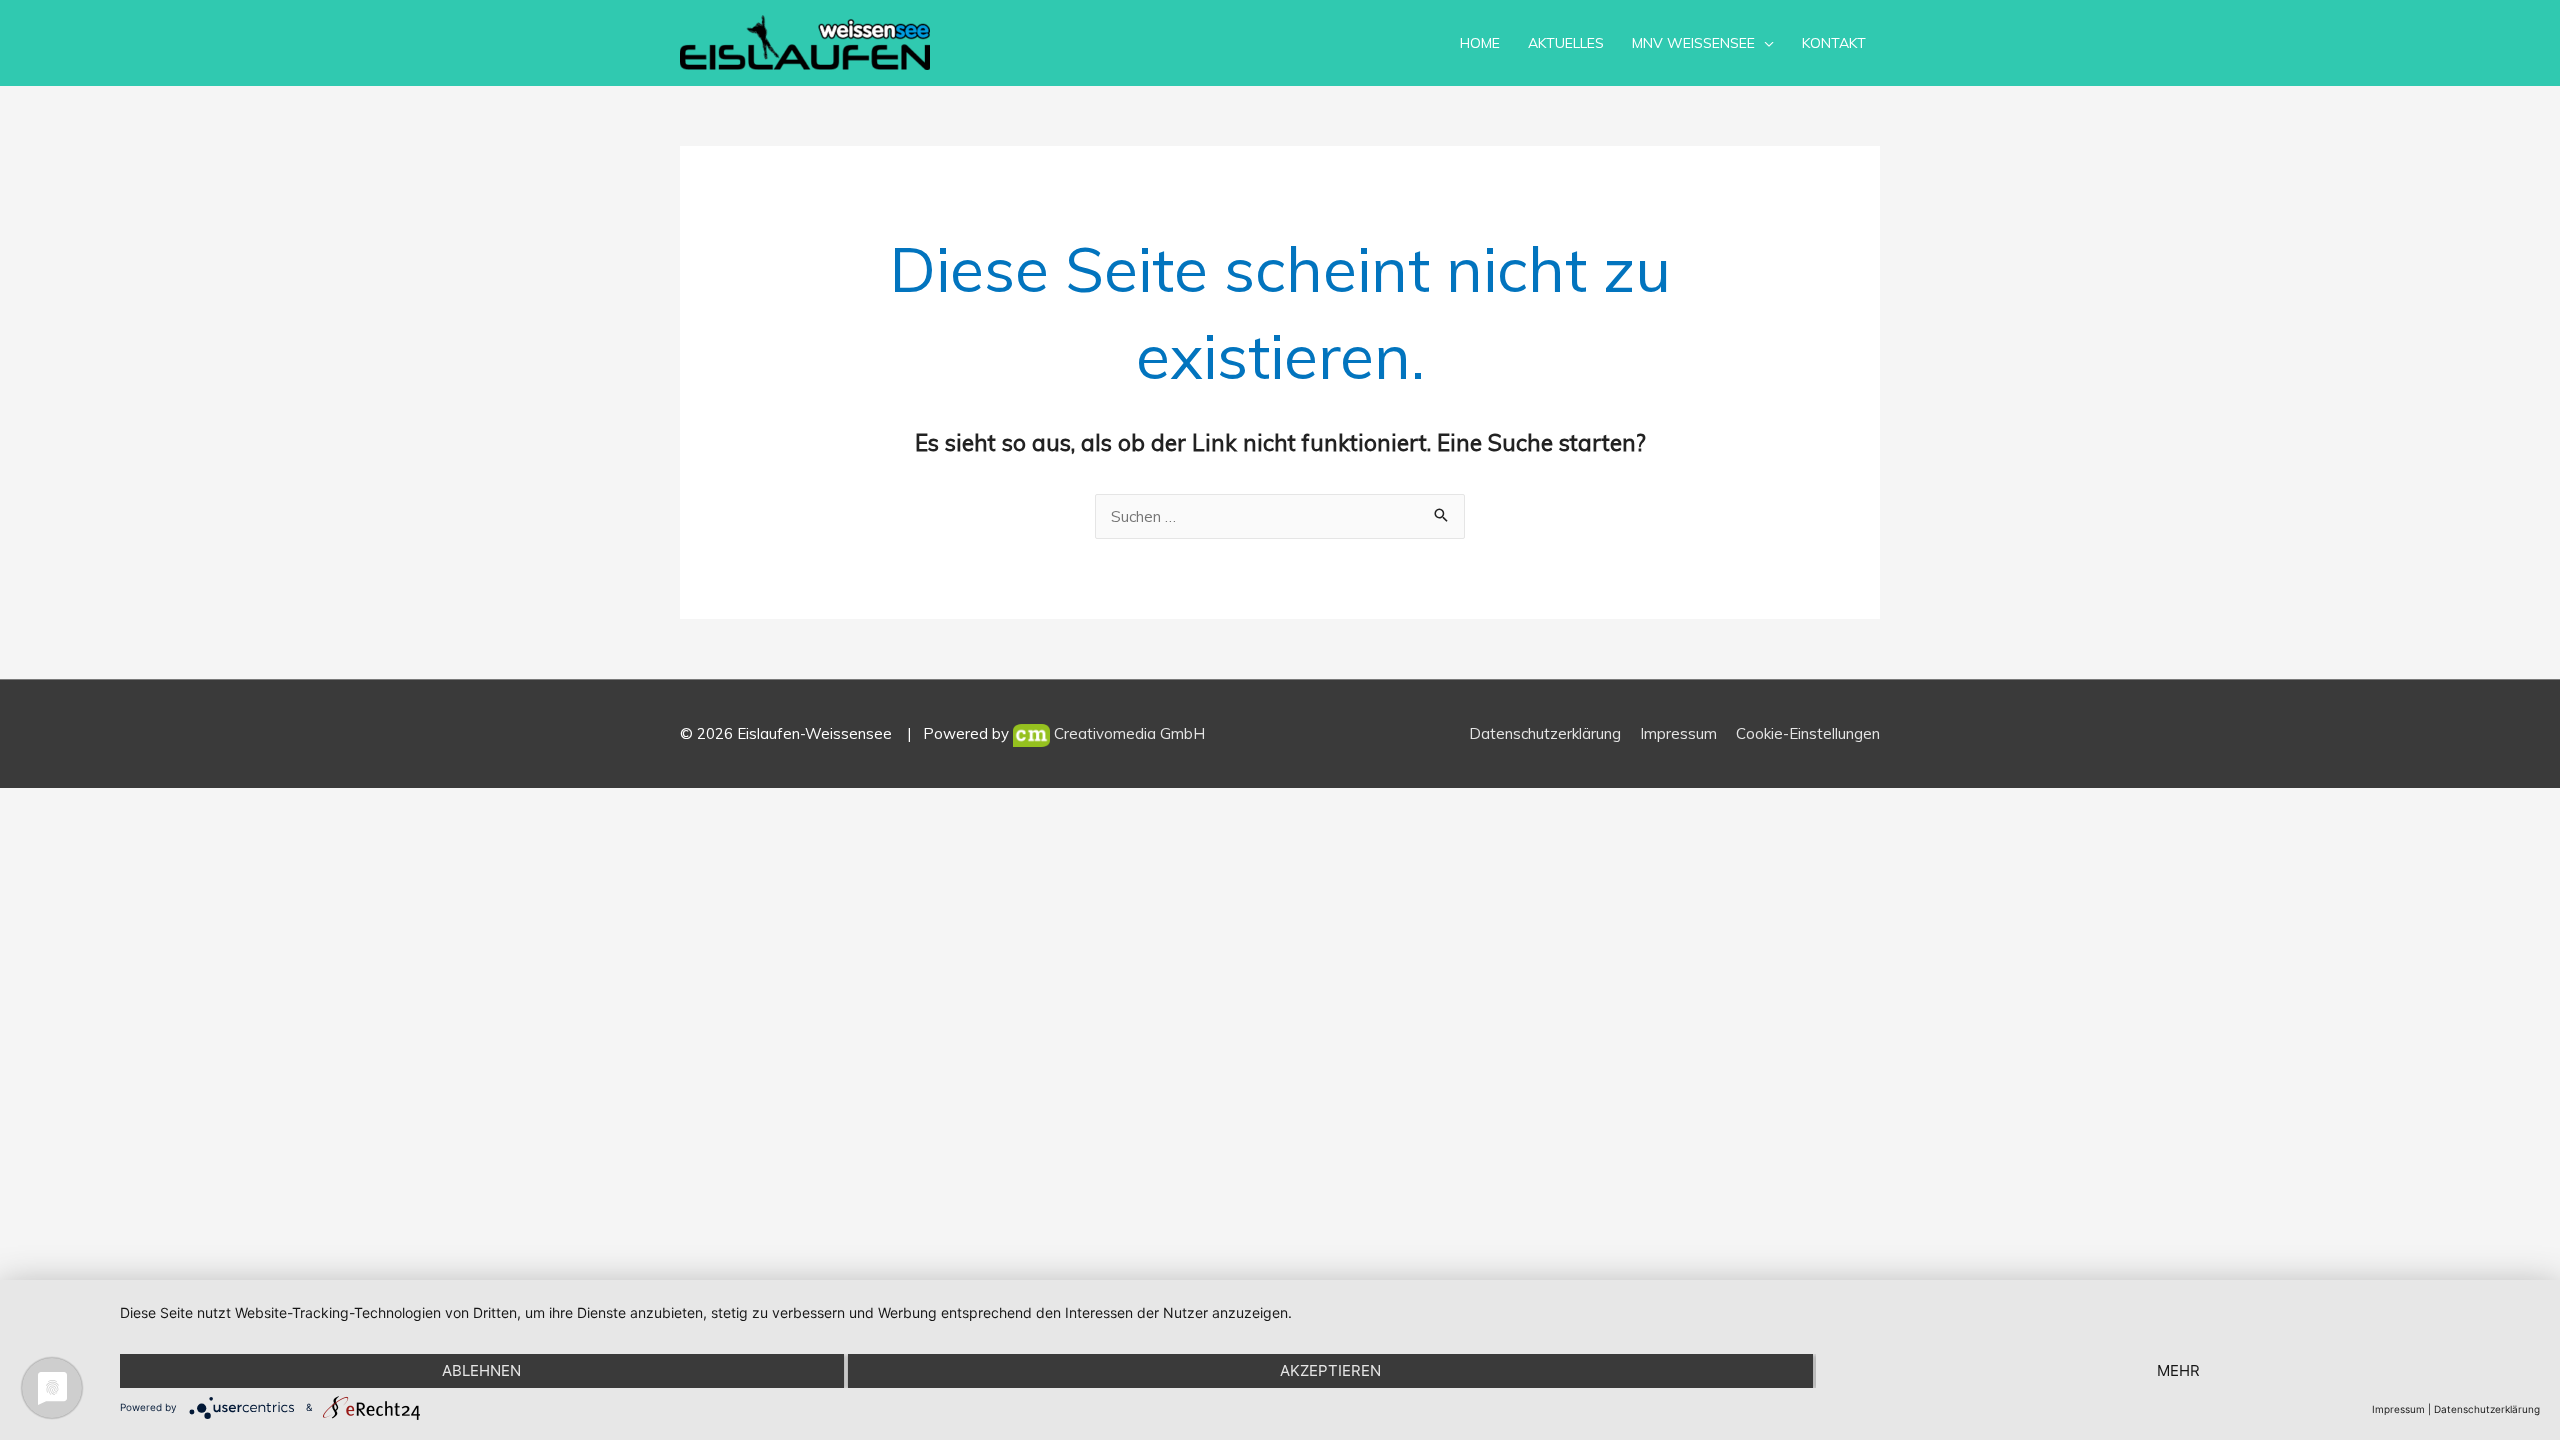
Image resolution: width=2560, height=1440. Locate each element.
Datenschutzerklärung (1545, 733)
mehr (2178, 1370)
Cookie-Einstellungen (1808, 733)
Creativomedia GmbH (1127, 733)
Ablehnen (481, 1370)
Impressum (1678, 733)
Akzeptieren (1330, 1370)
